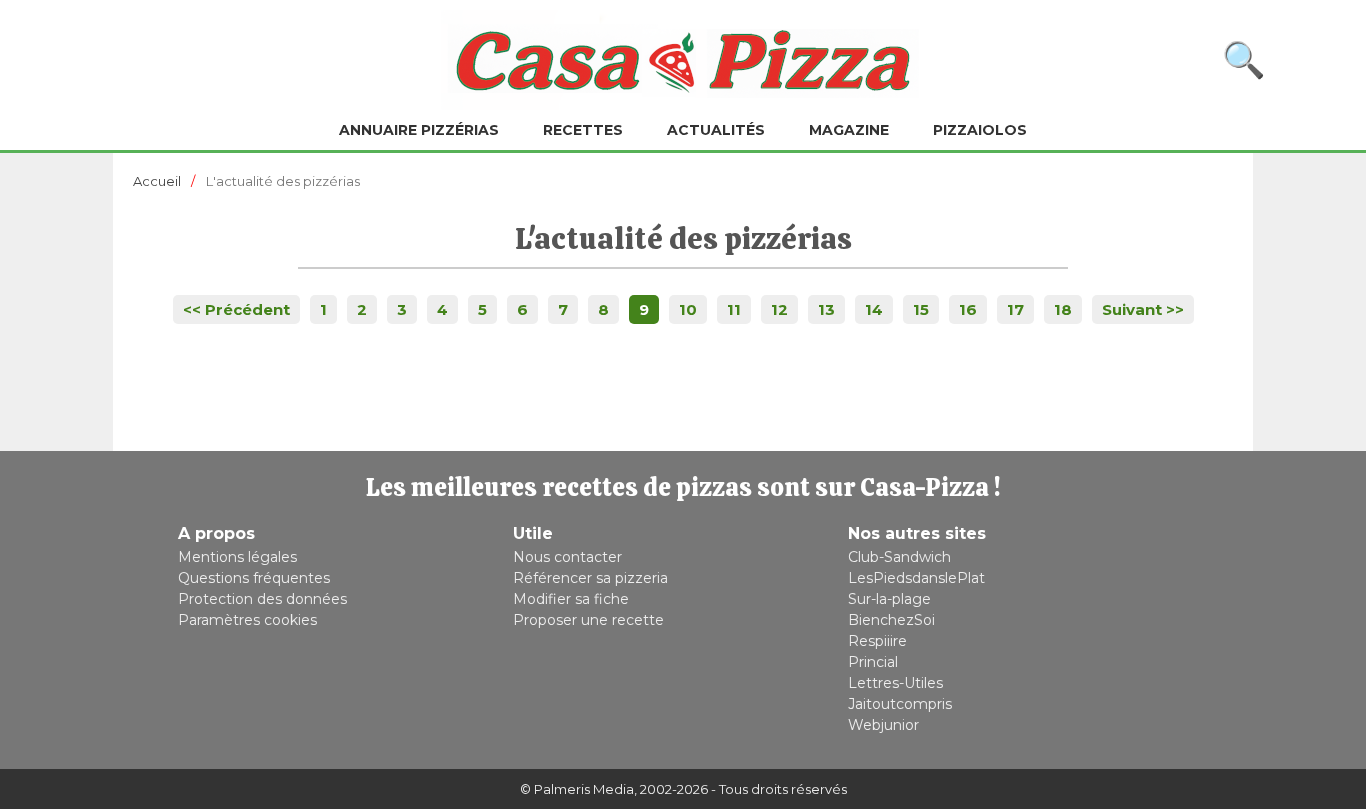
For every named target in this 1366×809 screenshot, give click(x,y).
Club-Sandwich (899, 557)
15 (921, 309)
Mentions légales (237, 557)
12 (779, 309)
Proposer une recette (588, 620)
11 (734, 309)
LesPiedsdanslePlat (916, 578)
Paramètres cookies (247, 620)
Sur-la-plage (889, 599)
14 (874, 309)
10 (688, 309)
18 (1063, 309)
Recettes (583, 130)
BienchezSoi (891, 620)
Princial (873, 662)
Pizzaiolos (980, 130)
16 (968, 309)
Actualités (716, 130)
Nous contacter (567, 557)
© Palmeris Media (577, 789)
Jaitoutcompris (900, 704)
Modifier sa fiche (571, 599)
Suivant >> (1143, 309)
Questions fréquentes (254, 578)
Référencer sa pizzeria (590, 578)
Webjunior (883, 725)
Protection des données (262, 599)
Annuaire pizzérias (419, 130)
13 (826, 309)
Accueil (157, 181)
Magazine (849, 130)
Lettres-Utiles (895, 683)
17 (1015, 309)
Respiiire (877, 641)
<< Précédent (236, 309)
